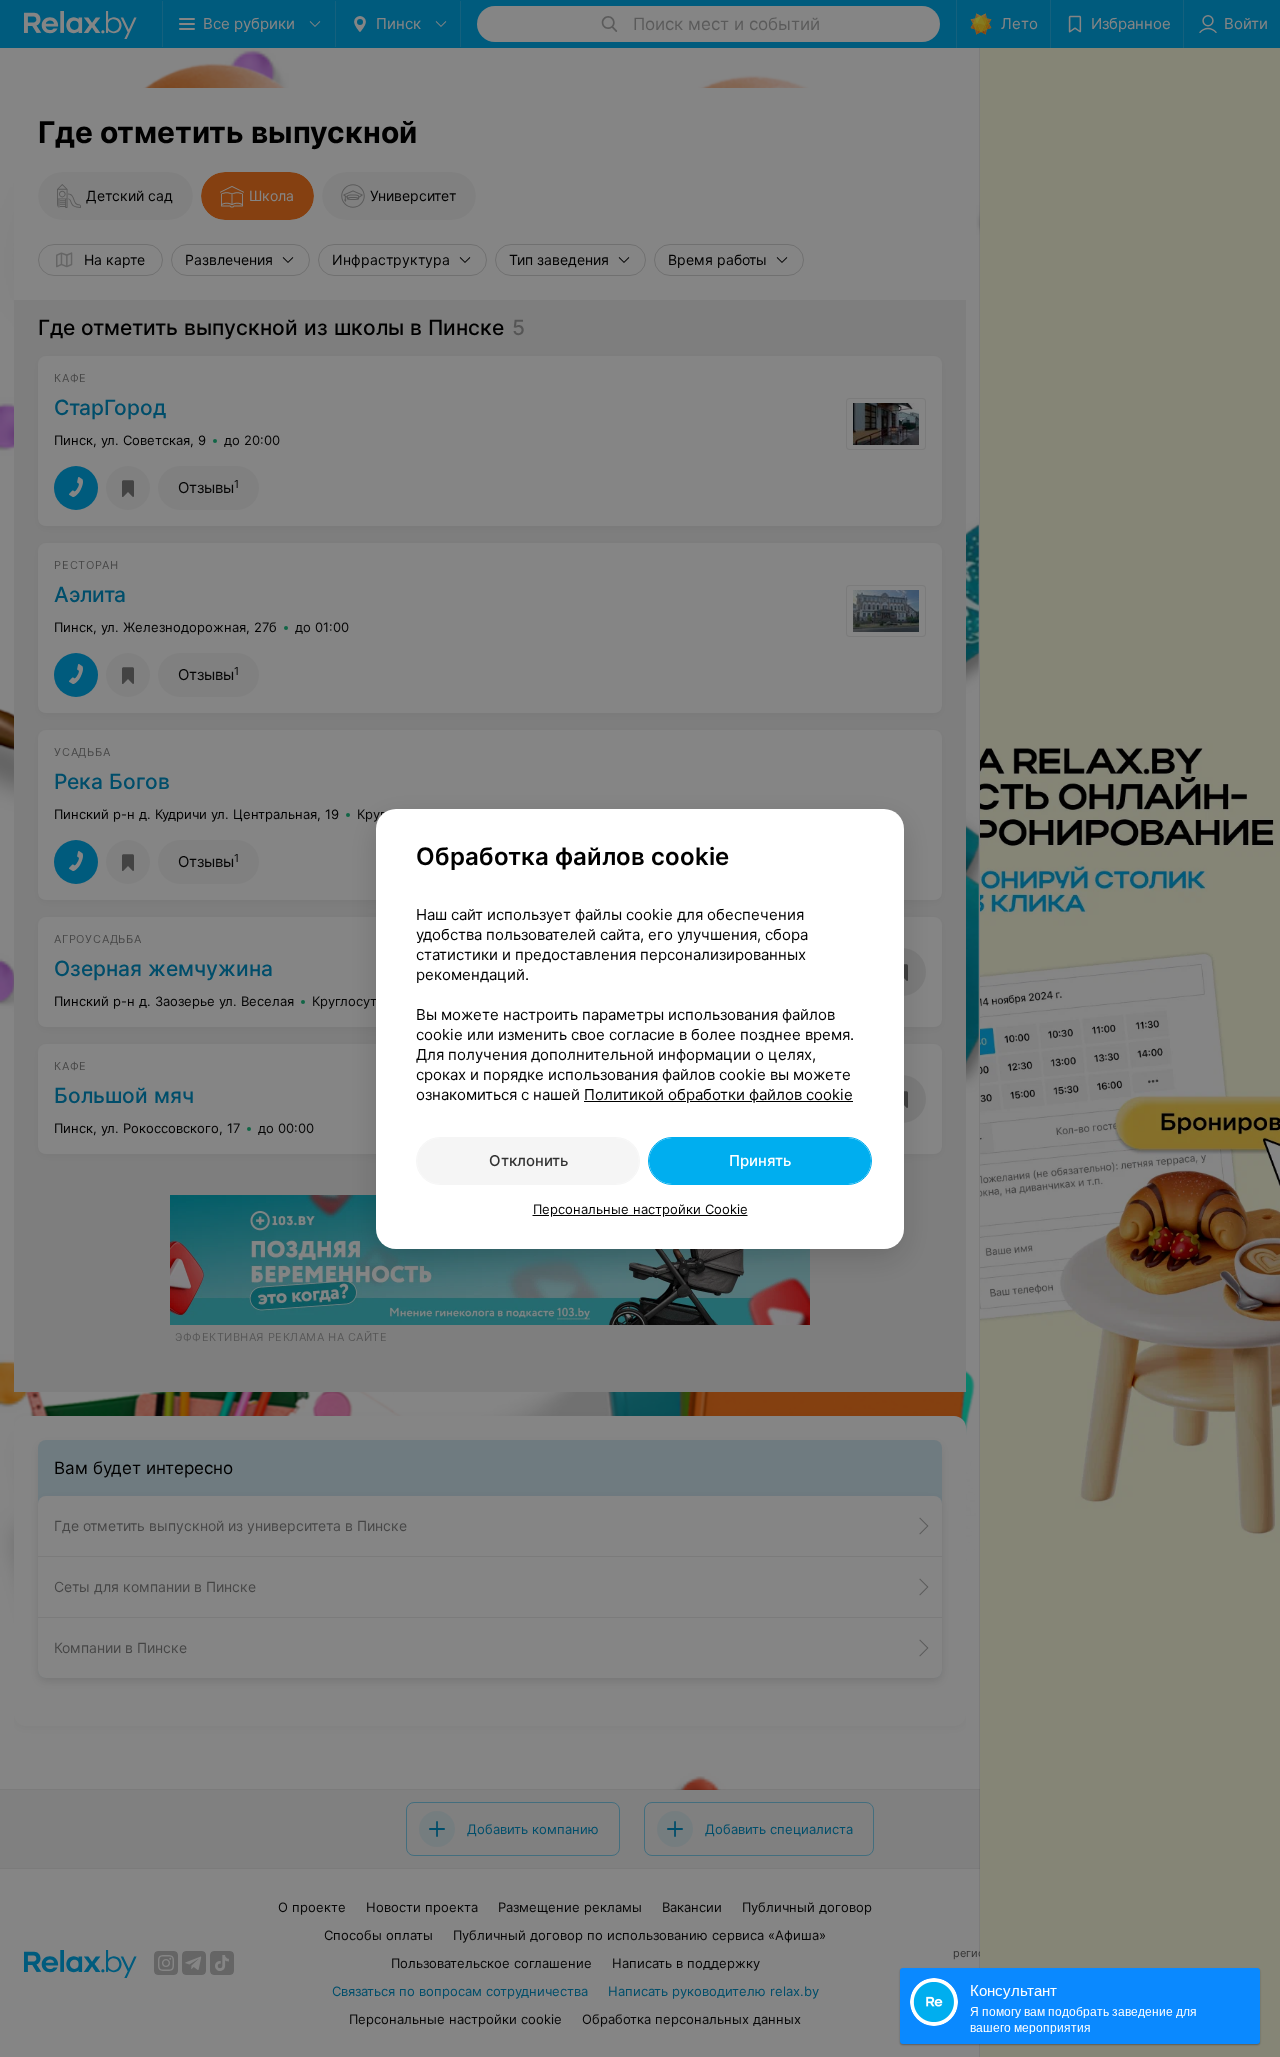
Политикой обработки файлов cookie (718, 1094)
